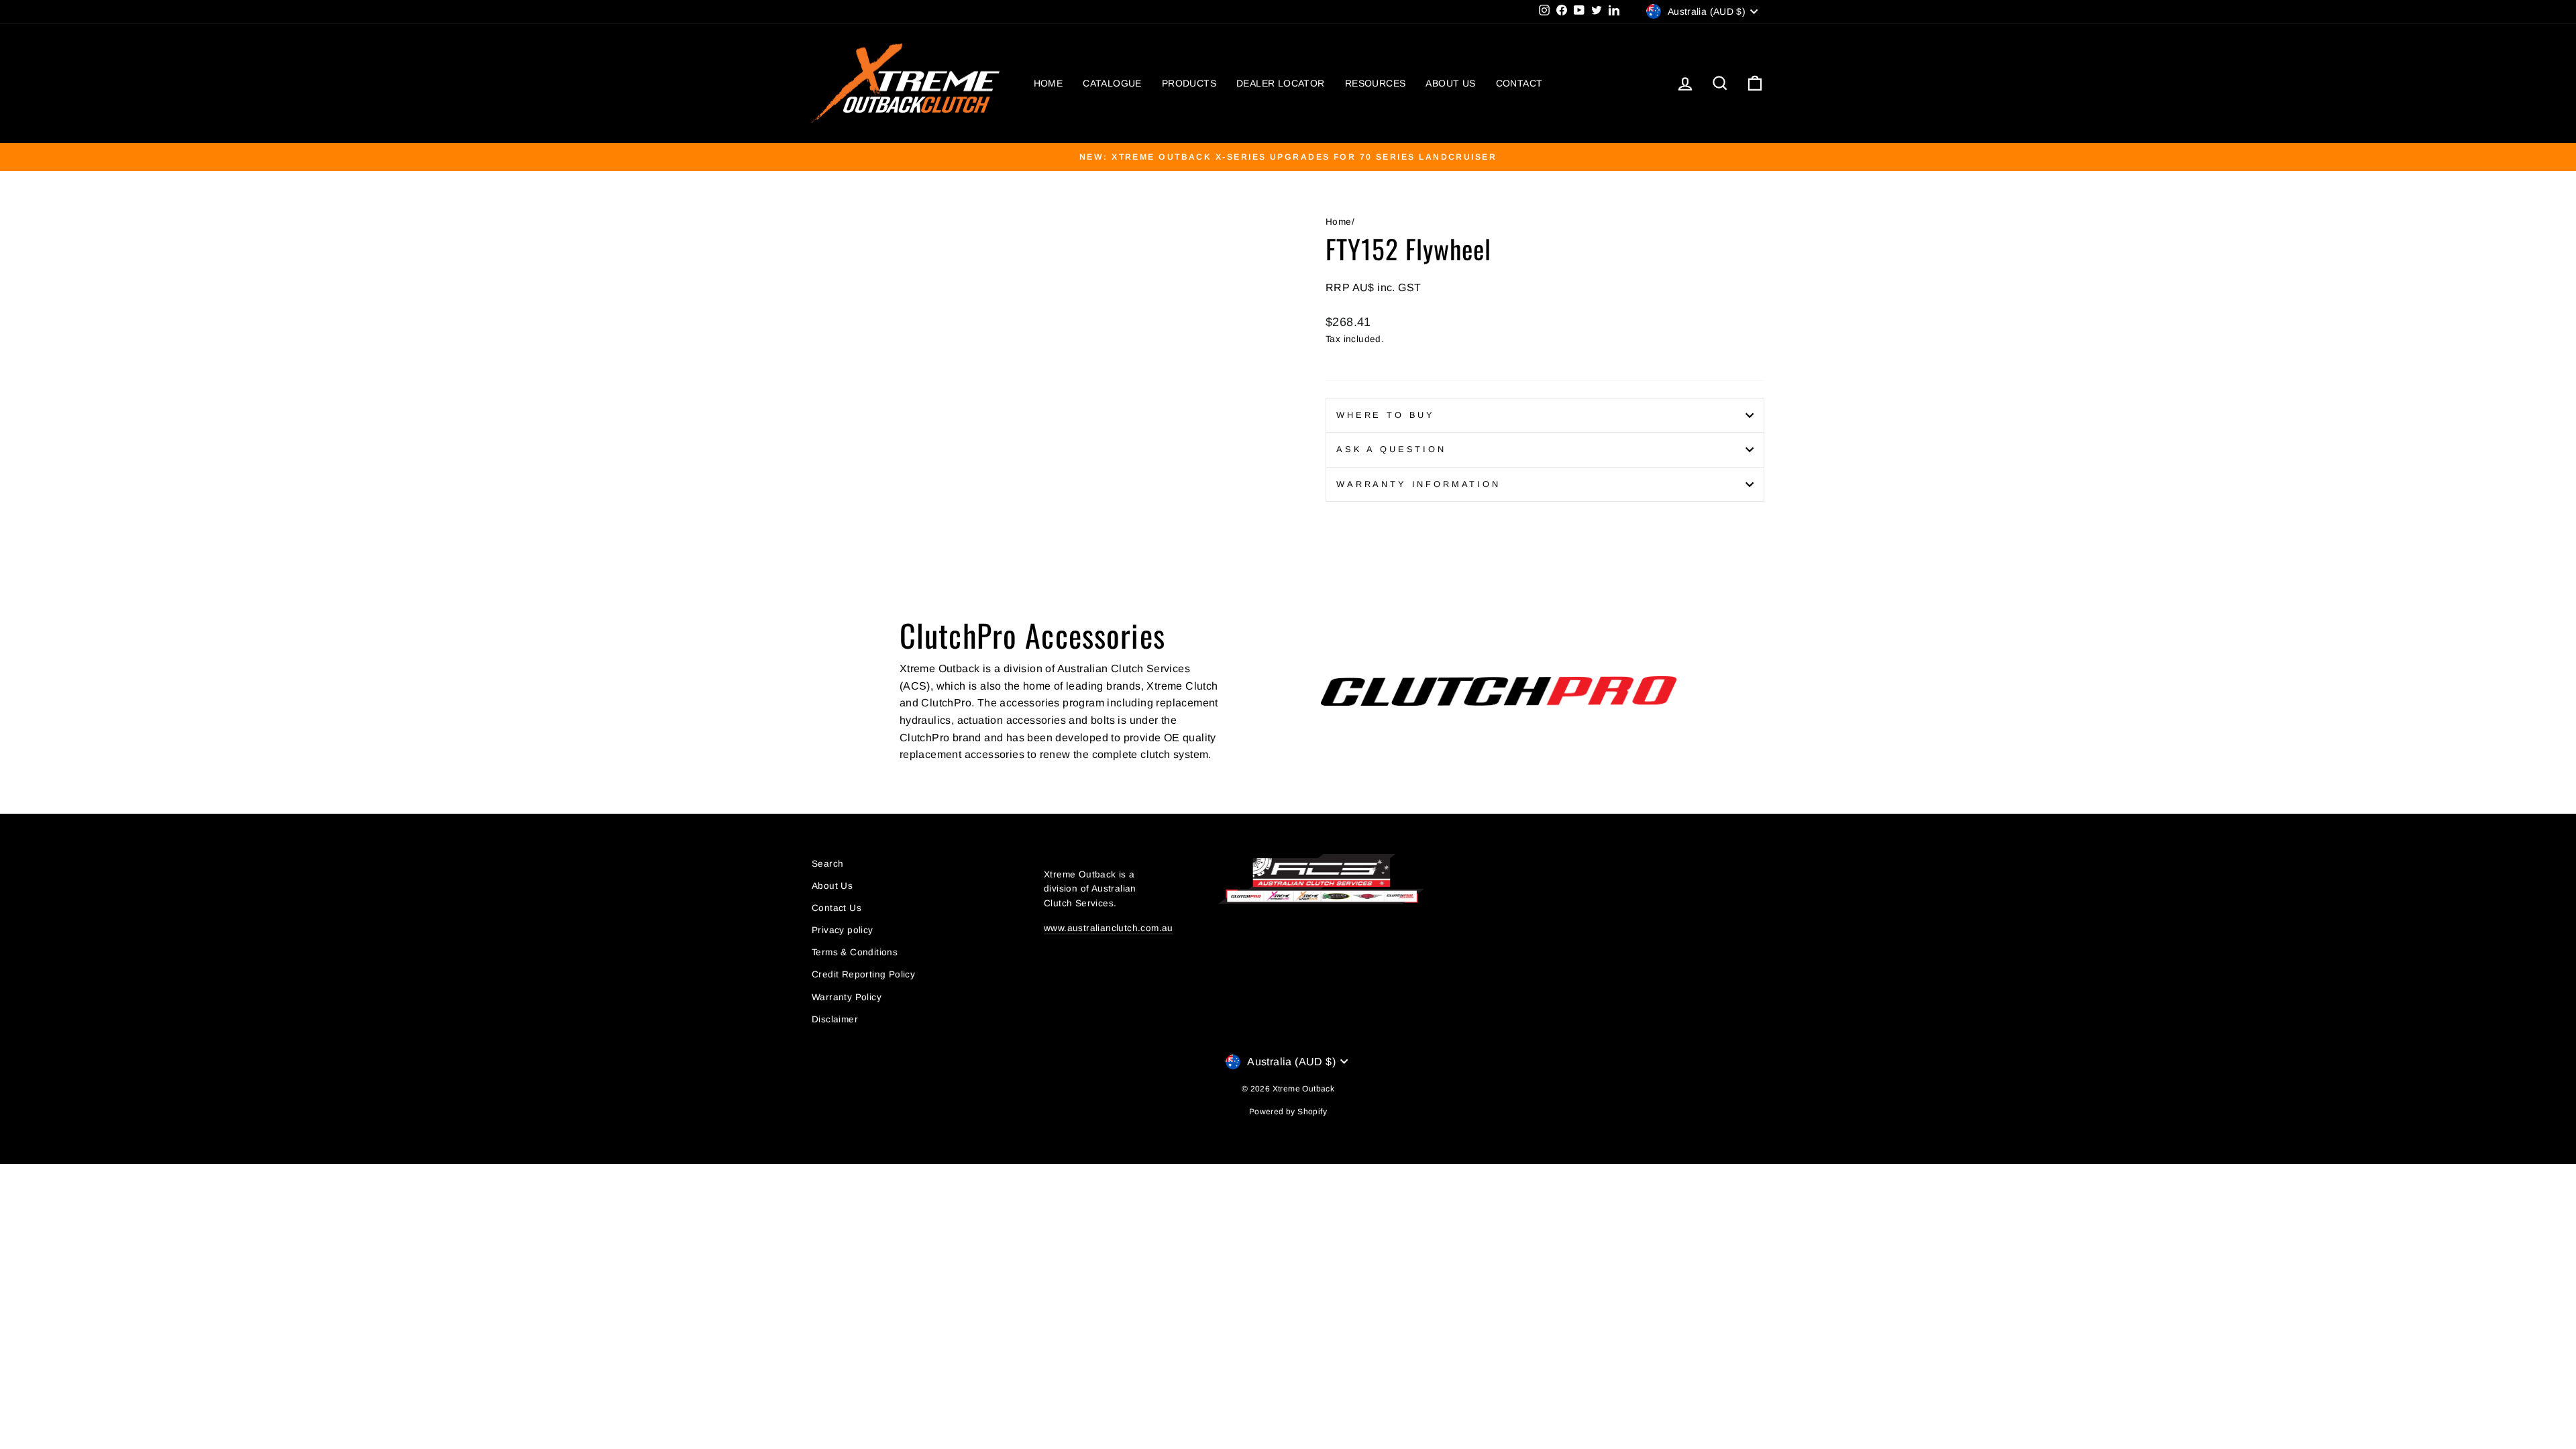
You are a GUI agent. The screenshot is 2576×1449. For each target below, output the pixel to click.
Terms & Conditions (855, 952)
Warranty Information (1418, 484)
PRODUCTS (1189, 83)
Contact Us (837, 908)
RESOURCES (1376, 83)
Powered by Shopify (1288, 1112)
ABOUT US (1450, 83)
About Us (832, 886)
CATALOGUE (1112, 83)
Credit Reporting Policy (863, 974)
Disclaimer (835, 1019)
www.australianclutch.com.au (1109, 928)
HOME (1049, 83)
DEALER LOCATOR (1281, 83)
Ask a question (1391, 449)
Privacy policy (843, 930)
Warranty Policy (847, 997)
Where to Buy (1386, 415)
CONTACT (1519, 83)
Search (827, 864)
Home (1339, 222)
